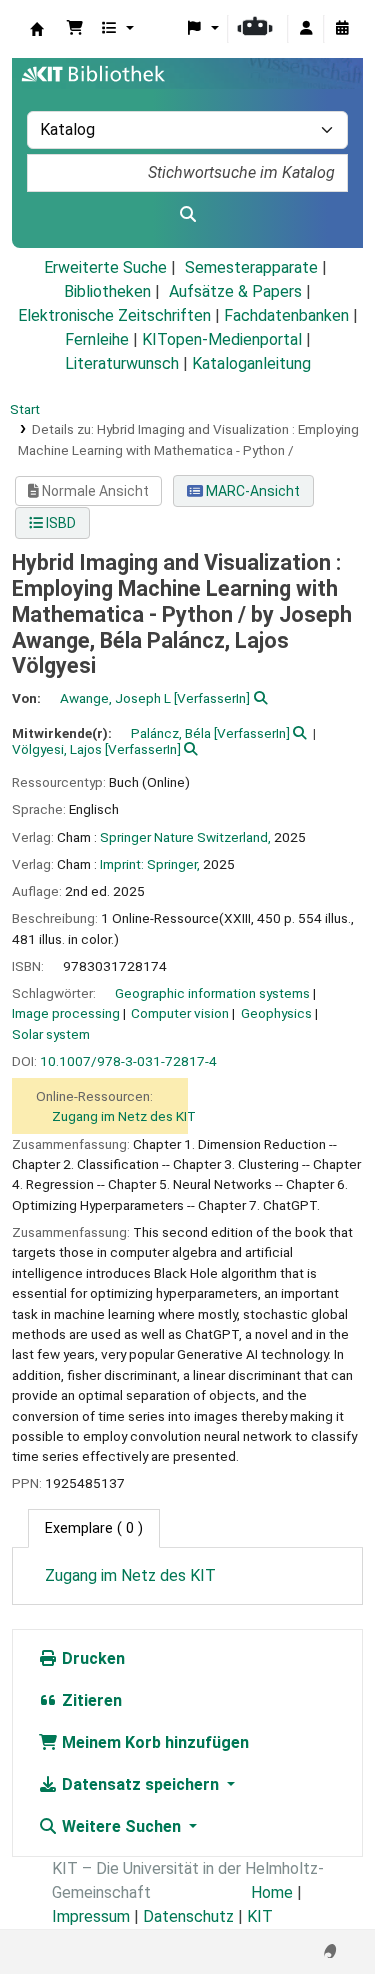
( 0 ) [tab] (94, 1528)
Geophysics (276, 1013)
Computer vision (180, 1013)
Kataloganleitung (251, 363)
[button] (75, 29)
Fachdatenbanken (286, 315)
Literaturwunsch (122, 363)
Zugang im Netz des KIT (124, 1116)
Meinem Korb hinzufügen (153, 1742)
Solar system (51, 1034)
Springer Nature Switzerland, (185, 837)
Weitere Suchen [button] (121, 1826)
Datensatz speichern (140, 1784)
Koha (37, 29)
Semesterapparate (251, 267)
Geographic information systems (212, 993)
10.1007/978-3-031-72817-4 (128, 1061)
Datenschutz (188, 1916)
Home (272, 1892)
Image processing (66, 1013)
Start (25, 409)
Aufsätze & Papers (235, 291)
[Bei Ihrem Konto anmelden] (306, 29)
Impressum (91, 1916)
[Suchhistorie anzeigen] (342, 29)
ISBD (59, 523)
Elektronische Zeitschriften (114, 315)
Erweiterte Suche (105, 267)
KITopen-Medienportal (222, 339)
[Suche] (187, 215)
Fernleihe (97, 339)
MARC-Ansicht (251, 491)
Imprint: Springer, (150, 864)
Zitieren (90, 1700)
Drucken (91, 1658)
